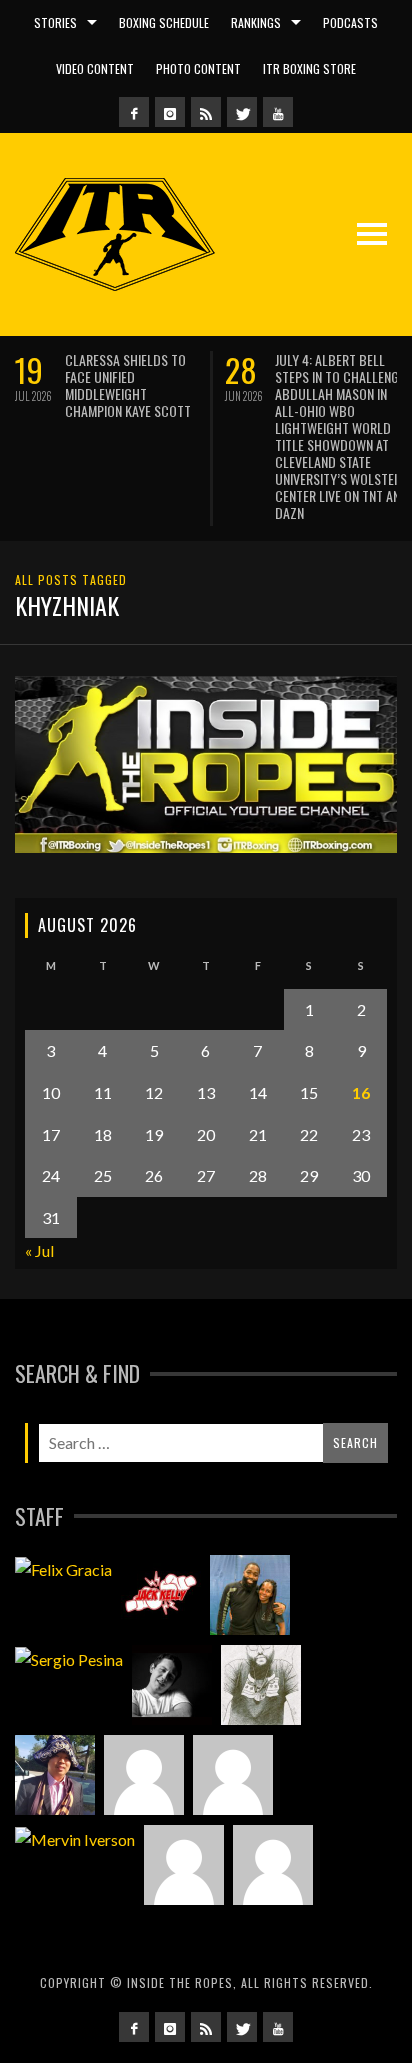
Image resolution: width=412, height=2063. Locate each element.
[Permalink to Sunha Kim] (55, 1775)
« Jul (39, 1250)
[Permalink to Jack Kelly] (161, 1595)
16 (361, 1092)
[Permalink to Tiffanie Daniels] (250, 1595)
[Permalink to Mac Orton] (184, 1865)
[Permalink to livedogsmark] (273, 1865)
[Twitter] (242, 112)
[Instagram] (170, 112)
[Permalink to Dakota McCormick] (172, 1685)
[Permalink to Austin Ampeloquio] (233, 1775)
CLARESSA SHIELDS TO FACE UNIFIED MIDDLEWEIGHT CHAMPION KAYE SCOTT (128, 385)
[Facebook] (134, 112)
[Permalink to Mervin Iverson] (75, 1839)
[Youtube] (278, 112)
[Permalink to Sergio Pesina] (69, 1659)
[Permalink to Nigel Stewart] (261, 1685)
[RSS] (206, 112)
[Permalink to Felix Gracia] (63, 1569)
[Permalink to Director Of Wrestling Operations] (144, 1775)
